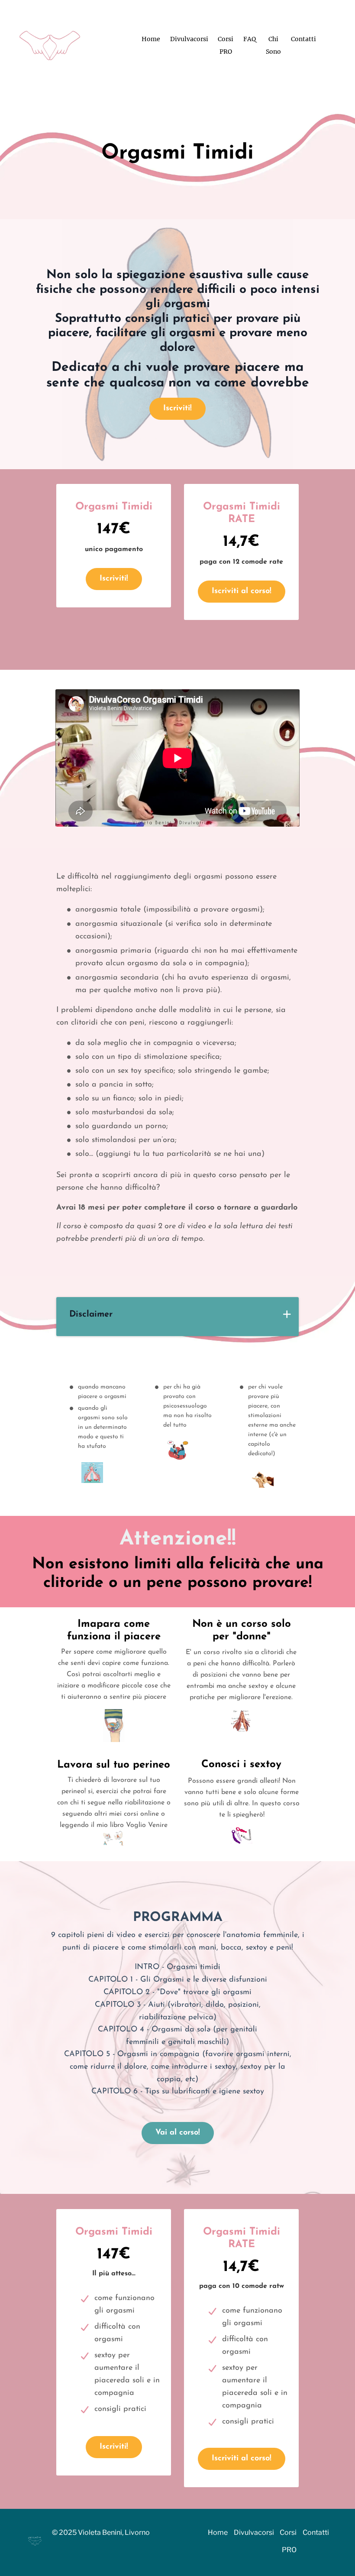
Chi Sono (273, 45)
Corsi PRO (226, 45)
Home (151, 39)
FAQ (250, 39)
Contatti (303, 39)
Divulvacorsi (189, 39)
